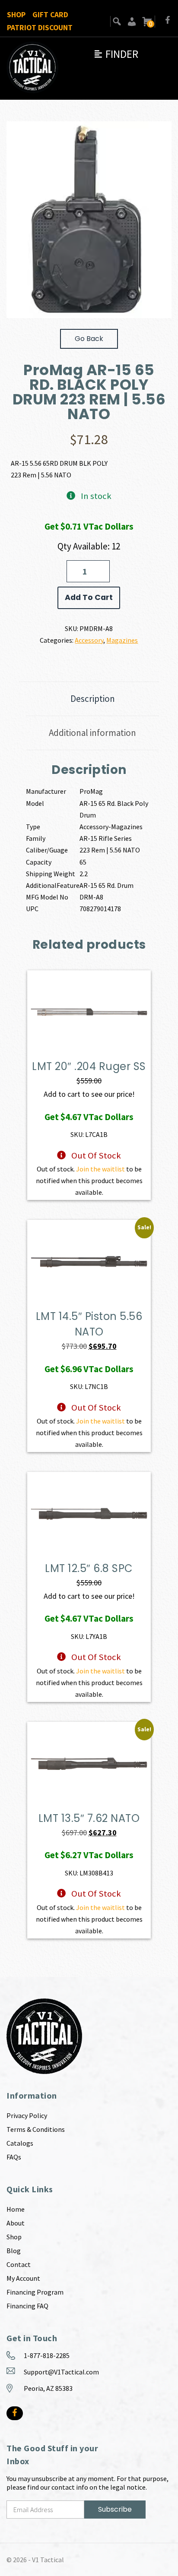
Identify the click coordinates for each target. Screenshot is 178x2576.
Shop (16, 15)
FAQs (14, 2157)
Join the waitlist (100, 1169)
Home (16, 2209)
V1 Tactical (48, 2560)
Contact (19, 2264)
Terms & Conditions (36, 2129)
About (16, 2223)
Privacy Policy (27, 2115)
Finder (116, 54)
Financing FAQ (27, 2306)
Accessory (89, 640)
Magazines (122, 640)
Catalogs (20, 2143)
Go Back (89, 339)
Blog (14, 2251)
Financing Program (35, 2292)
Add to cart (89, 597)
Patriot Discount (40, 28)
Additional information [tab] (92, 733)
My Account (23, 2278)
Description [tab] (93, 699)
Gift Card (50, 15)
